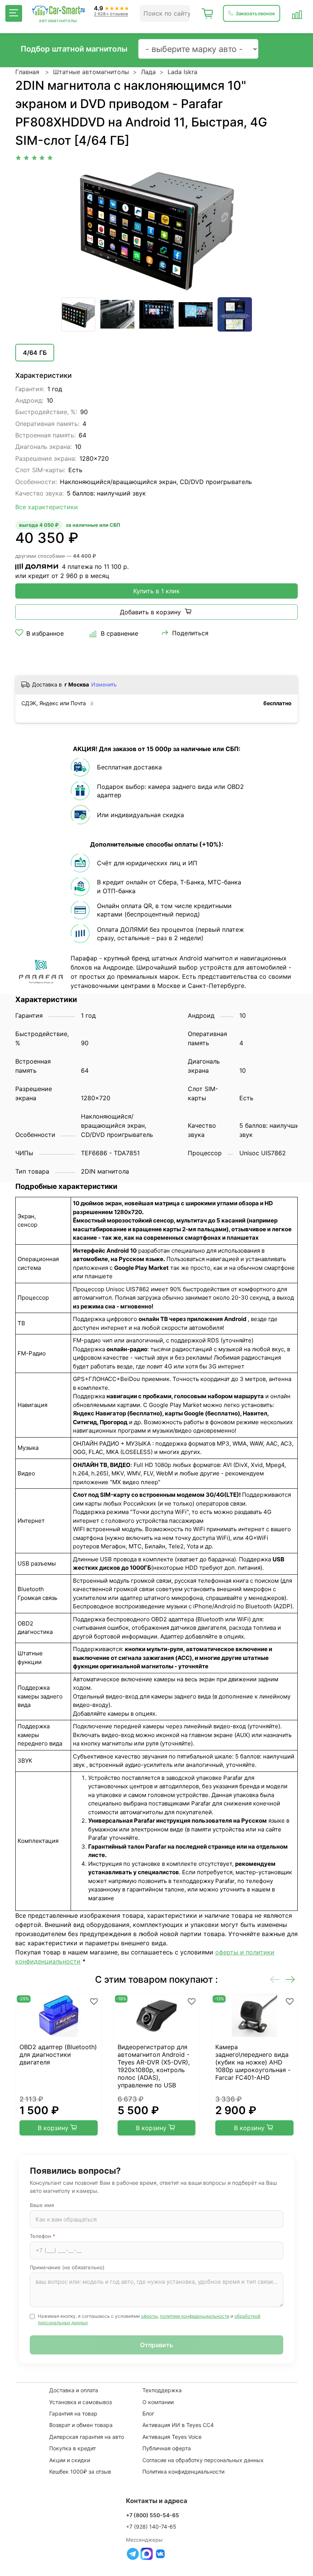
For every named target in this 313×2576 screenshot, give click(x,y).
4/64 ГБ (35, 353)
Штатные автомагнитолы (91, 72)
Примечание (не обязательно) (67, 2267)
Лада (148, 72)
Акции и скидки (70, 2460)
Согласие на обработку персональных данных (203, 2460)
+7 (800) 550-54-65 (152, 2515)
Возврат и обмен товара (81, 2425)
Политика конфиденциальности (183, 2472)
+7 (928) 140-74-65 (151, 2527)
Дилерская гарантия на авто (87, 2437)
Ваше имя (42, 2205)
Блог (148, 2413)
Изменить (104, 684)
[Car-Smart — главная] (58, 11)
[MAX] (147, 2554)
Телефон (43, 2236)
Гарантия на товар (73, 2413)
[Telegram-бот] (133, 2554)
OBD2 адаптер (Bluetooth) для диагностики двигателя (58, 2055)
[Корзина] (208, 13)
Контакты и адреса (157, 2501)
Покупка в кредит (73, 2448)
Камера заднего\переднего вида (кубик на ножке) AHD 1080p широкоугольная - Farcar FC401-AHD (253, 2062)
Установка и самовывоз (81, 2402)
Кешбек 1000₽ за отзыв (80, 2472)
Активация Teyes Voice (172, 2437)
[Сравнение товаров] (297, 13)
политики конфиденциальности (195, 2316)
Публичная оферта (167, 2448)
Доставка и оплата (74, 2390)
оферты (149, 2316)
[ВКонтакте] (160, 2554)
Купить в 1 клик (156, 591)
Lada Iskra (182, 72)
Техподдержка (162, 2390)
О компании (158, 2402)
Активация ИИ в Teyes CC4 (178, 2425)
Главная (27, 72)
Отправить (156, 2345)
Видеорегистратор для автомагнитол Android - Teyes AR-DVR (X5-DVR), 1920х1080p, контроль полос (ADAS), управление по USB (154, 2066)
